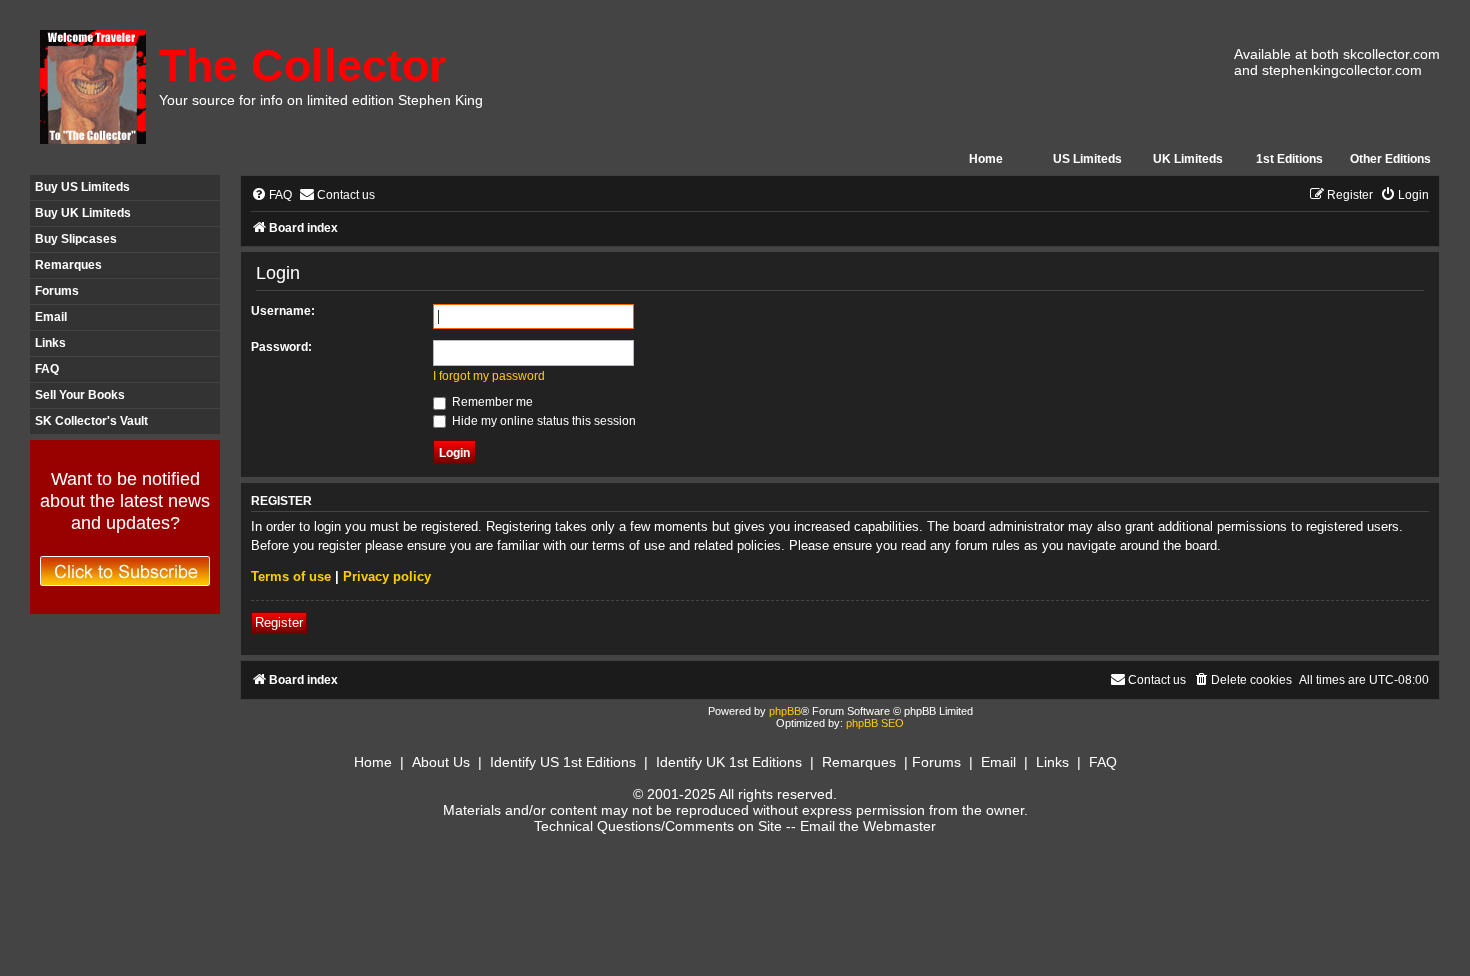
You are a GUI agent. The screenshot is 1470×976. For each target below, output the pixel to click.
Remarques (68, 265)
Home (986, 159)
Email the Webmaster (868, 826)
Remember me (491, 402)
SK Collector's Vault (91, 421)
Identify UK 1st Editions (729, 762)
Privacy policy (387, 576)
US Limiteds (1087, 159)
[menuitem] (271, 195)
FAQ (47, 369)
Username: (283, 311)
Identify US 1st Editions (563, 762)
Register (279, 622)
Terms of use (291, 576)
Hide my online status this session (542, 421)
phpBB (785, 711)
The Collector (303, 65)
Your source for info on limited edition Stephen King (321, 100)
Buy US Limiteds (82, 187)
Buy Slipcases (76, 239)
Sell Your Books (80, 395)
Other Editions (1390, 159)
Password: (281, 347)
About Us (441, 762)
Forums (57, 291)
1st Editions (1289, 159)
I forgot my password (489, 376)
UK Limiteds (1188, 159)
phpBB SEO (875, 723)
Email (51, 317)
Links (50, 343)
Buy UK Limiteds (83, 213)
